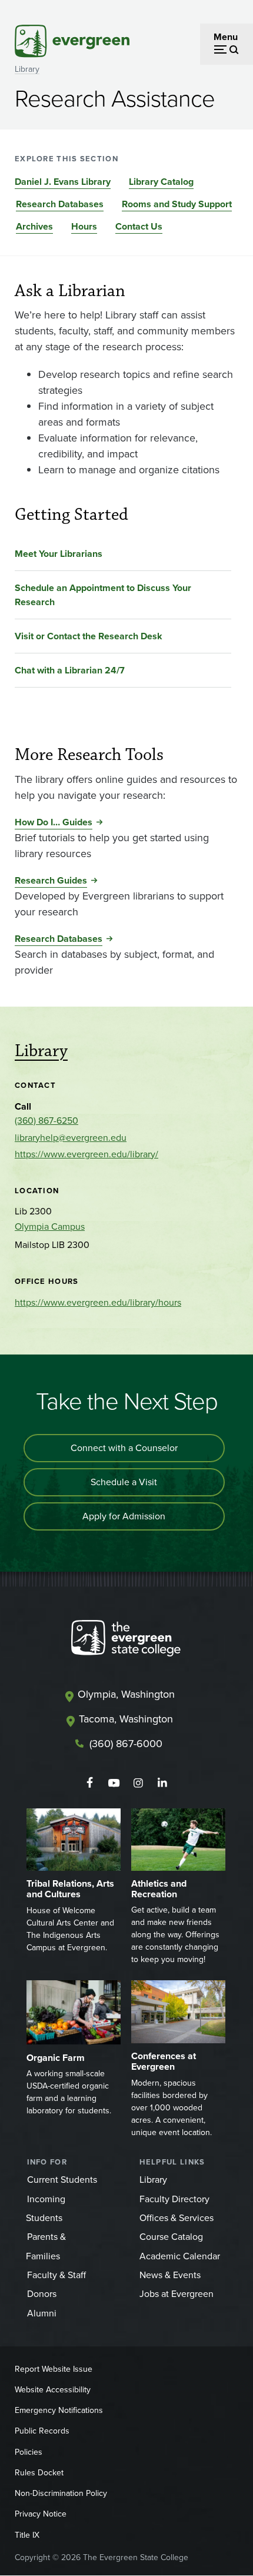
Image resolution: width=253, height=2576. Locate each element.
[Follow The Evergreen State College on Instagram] (138, 1783)
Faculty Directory (174, 2199)
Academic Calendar (180, 2256)
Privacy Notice (41, 2514)
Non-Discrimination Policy (61, 2493)
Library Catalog (161, 182)
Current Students (62, 2180)
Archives (34, 226)
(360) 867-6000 (126, 1744)
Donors (42, 2294)
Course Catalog (171, 2237)
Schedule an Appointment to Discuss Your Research (103, 595)
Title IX (27, 2535)
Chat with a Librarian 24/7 (70, 670)
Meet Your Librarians (59, 554)
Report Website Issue (54, 2369)
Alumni (42, 2313)
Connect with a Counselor (124, 1448)
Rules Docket (39, 2473)
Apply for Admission (124, 1516)
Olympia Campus (50, 1226)
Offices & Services (177, 2218)
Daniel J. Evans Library (63, 182)
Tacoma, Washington (126, 1719)
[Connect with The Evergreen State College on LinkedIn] (162, 1783)
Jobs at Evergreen (177, 2294)
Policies (29, 2452)
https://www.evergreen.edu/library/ (86, 1154)
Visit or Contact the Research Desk (89, 636)
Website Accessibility (53, 2390)
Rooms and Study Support (177, 204)
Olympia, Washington (126, 1694)
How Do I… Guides (54, 822)
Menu (226, 37)
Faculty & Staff (56, 2275)
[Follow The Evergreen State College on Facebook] (90, 1783)
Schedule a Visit (124, 1482)
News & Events (170, 2275)
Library (27, 69)
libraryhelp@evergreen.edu (71, 1138)
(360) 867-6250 (46, 1121)
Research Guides (51, 880)
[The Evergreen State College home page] (126, 1641)
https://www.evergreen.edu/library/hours (98, 1302)
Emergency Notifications (59, 2410)
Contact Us (139, 226)
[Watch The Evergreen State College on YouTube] (114, 1783)
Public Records (42, 2431)
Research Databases (60, 204)
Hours (84, 226)
